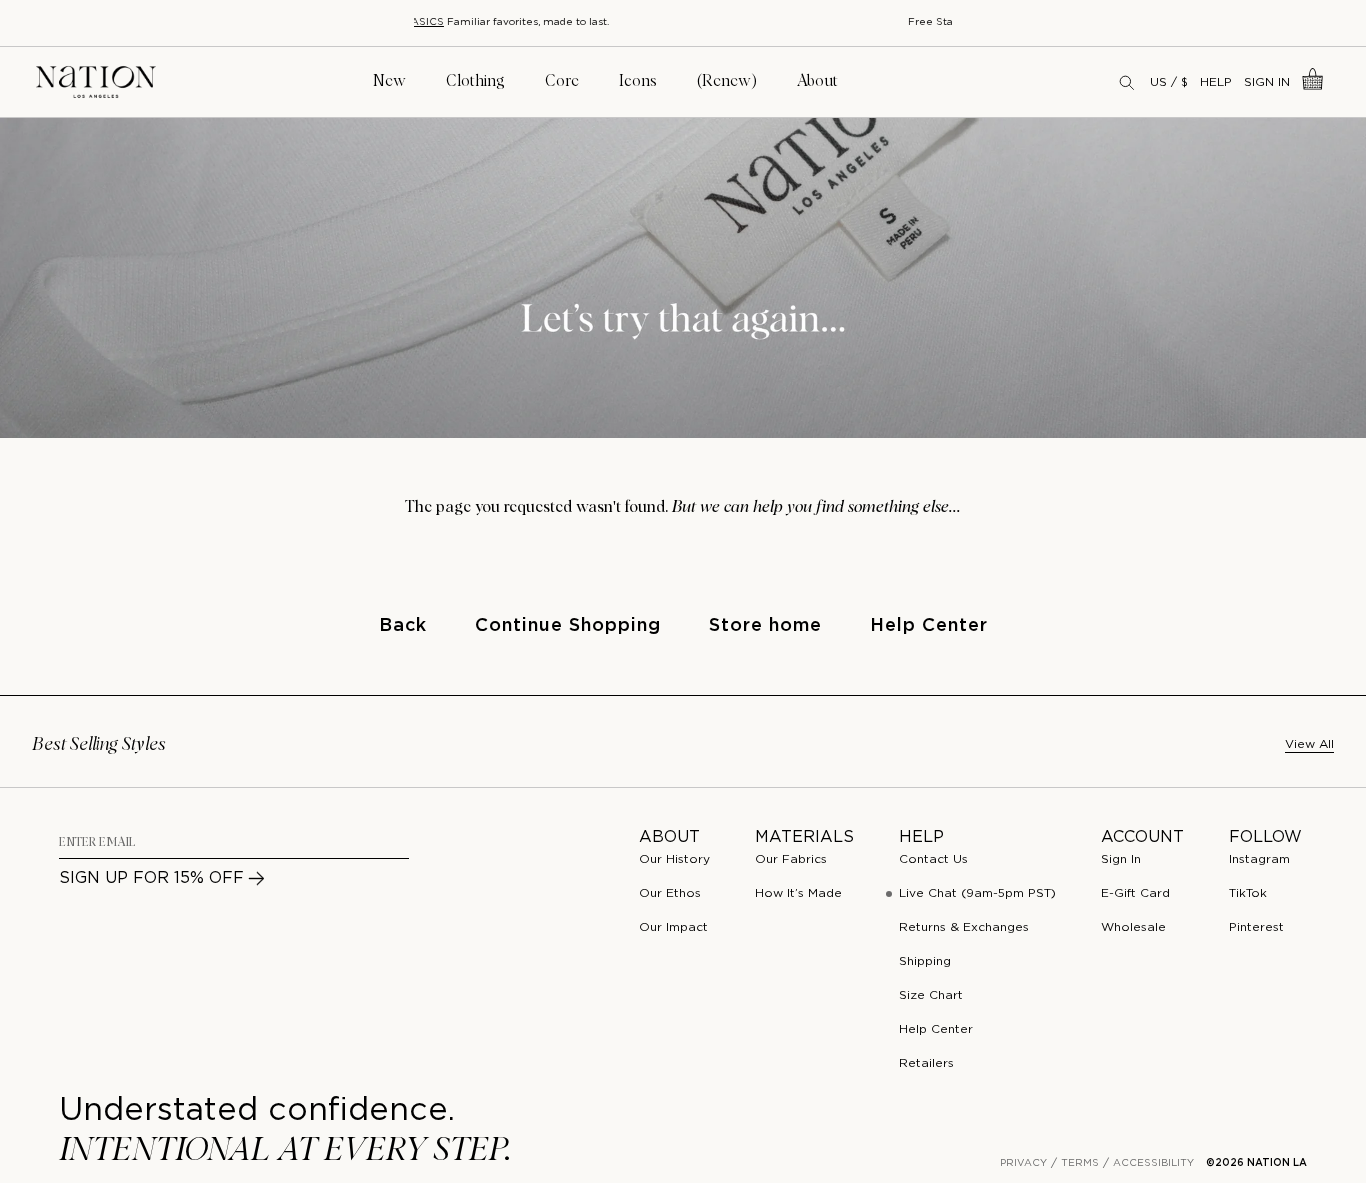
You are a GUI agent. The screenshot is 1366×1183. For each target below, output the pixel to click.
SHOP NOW (792, 22)
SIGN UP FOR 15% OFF (151, 878)
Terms (1080, 1163)
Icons (638, 81)
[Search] (1128, 82)
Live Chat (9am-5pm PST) (977, 893)
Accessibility (1153, 1163)
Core (562, 81)
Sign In (1267, 82)
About (817, 81)
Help (1216, 82)
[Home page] (96, 82)
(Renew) (727, 81)
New (389, 81)
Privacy (1023, 1163)
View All (1309, 744)
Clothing (475, 81)
